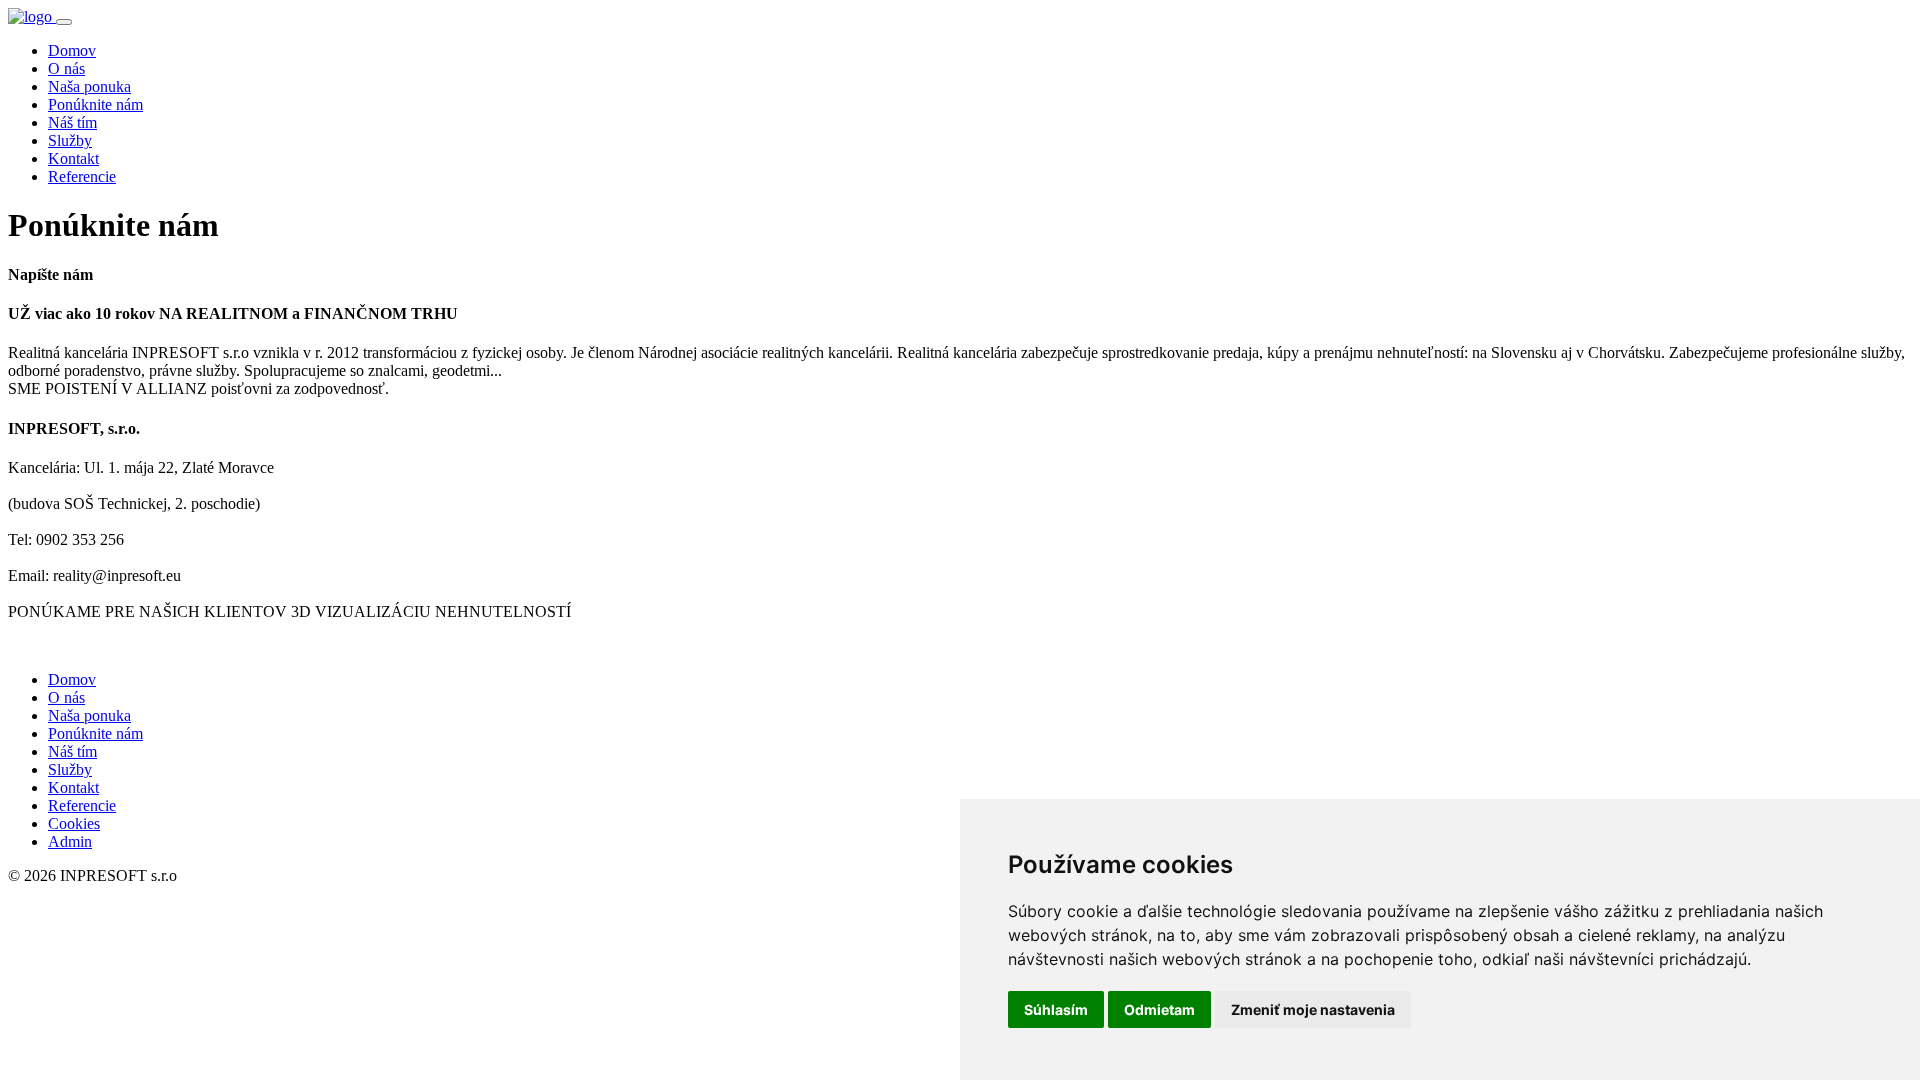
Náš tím (72, 122)
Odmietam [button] (1159, 1009)
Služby (70, 140)
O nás (66, 68)
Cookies (74, 823)
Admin (70, 841)
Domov (72, 50)
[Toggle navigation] (64, 22)
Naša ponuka (89, 86)
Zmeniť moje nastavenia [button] (1313, 1009)
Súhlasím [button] (1056, 1009)
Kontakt (73, 158)
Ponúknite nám (95, 104)
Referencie (82, 176)
